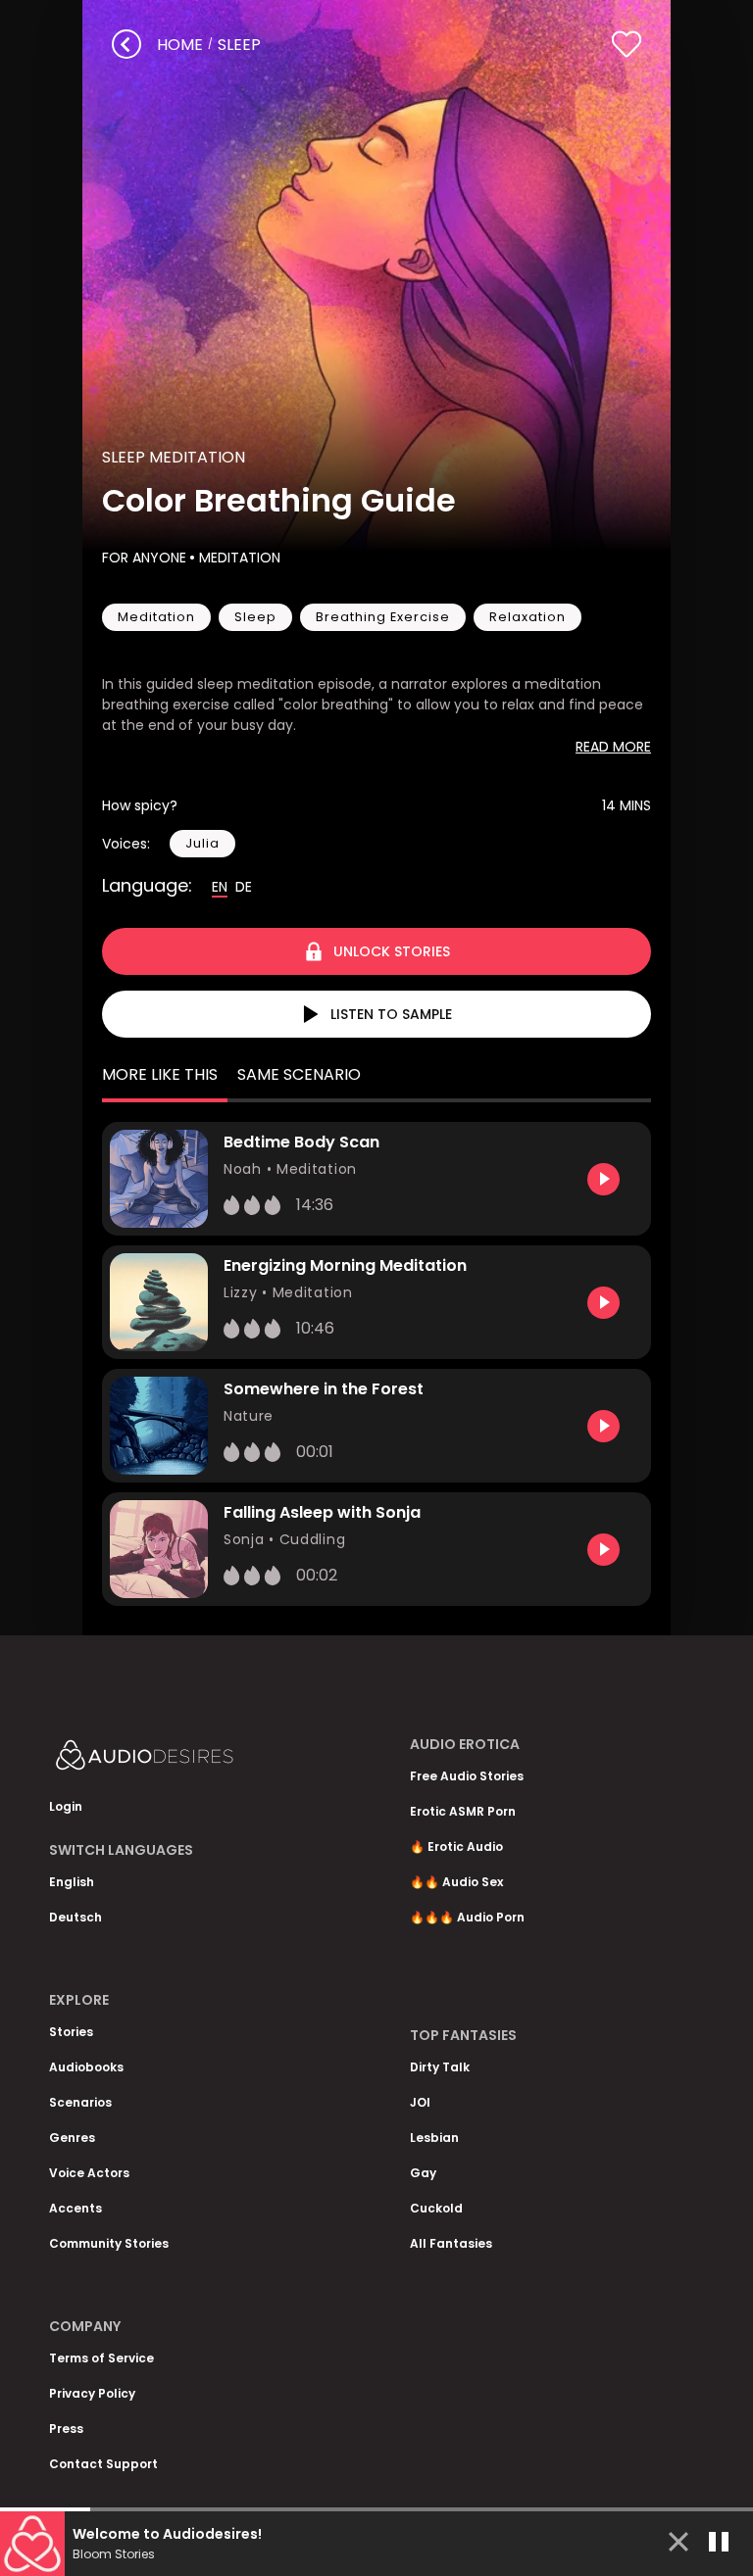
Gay (423, 2173)
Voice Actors (89, 2173)
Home (180, 45)
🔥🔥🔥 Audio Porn (467, 1917)
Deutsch (75, 1917)
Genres (72, 2138)
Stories (71, 2032)
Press (66, 2429)
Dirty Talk (440, 2067)
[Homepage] (196, 1759)
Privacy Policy (92, 2393)
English (72, 1882)
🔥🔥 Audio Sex (456, 1882)
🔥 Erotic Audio (456, 1847)
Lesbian (434, 2138)
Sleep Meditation (174, 457)
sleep (239, 45)
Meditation (240, 558)
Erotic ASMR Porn (463, 1811)
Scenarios (80, 2102)
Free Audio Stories (467, 1776)
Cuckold (436, 2208)
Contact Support (103, 2464)
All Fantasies (451, 2243)
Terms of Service (101, 2358)
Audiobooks (86, 2067)
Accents (75, 2208)
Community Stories (109, 2243)
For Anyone (144, 558)
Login (66, 1806)
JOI (420, 2102)
